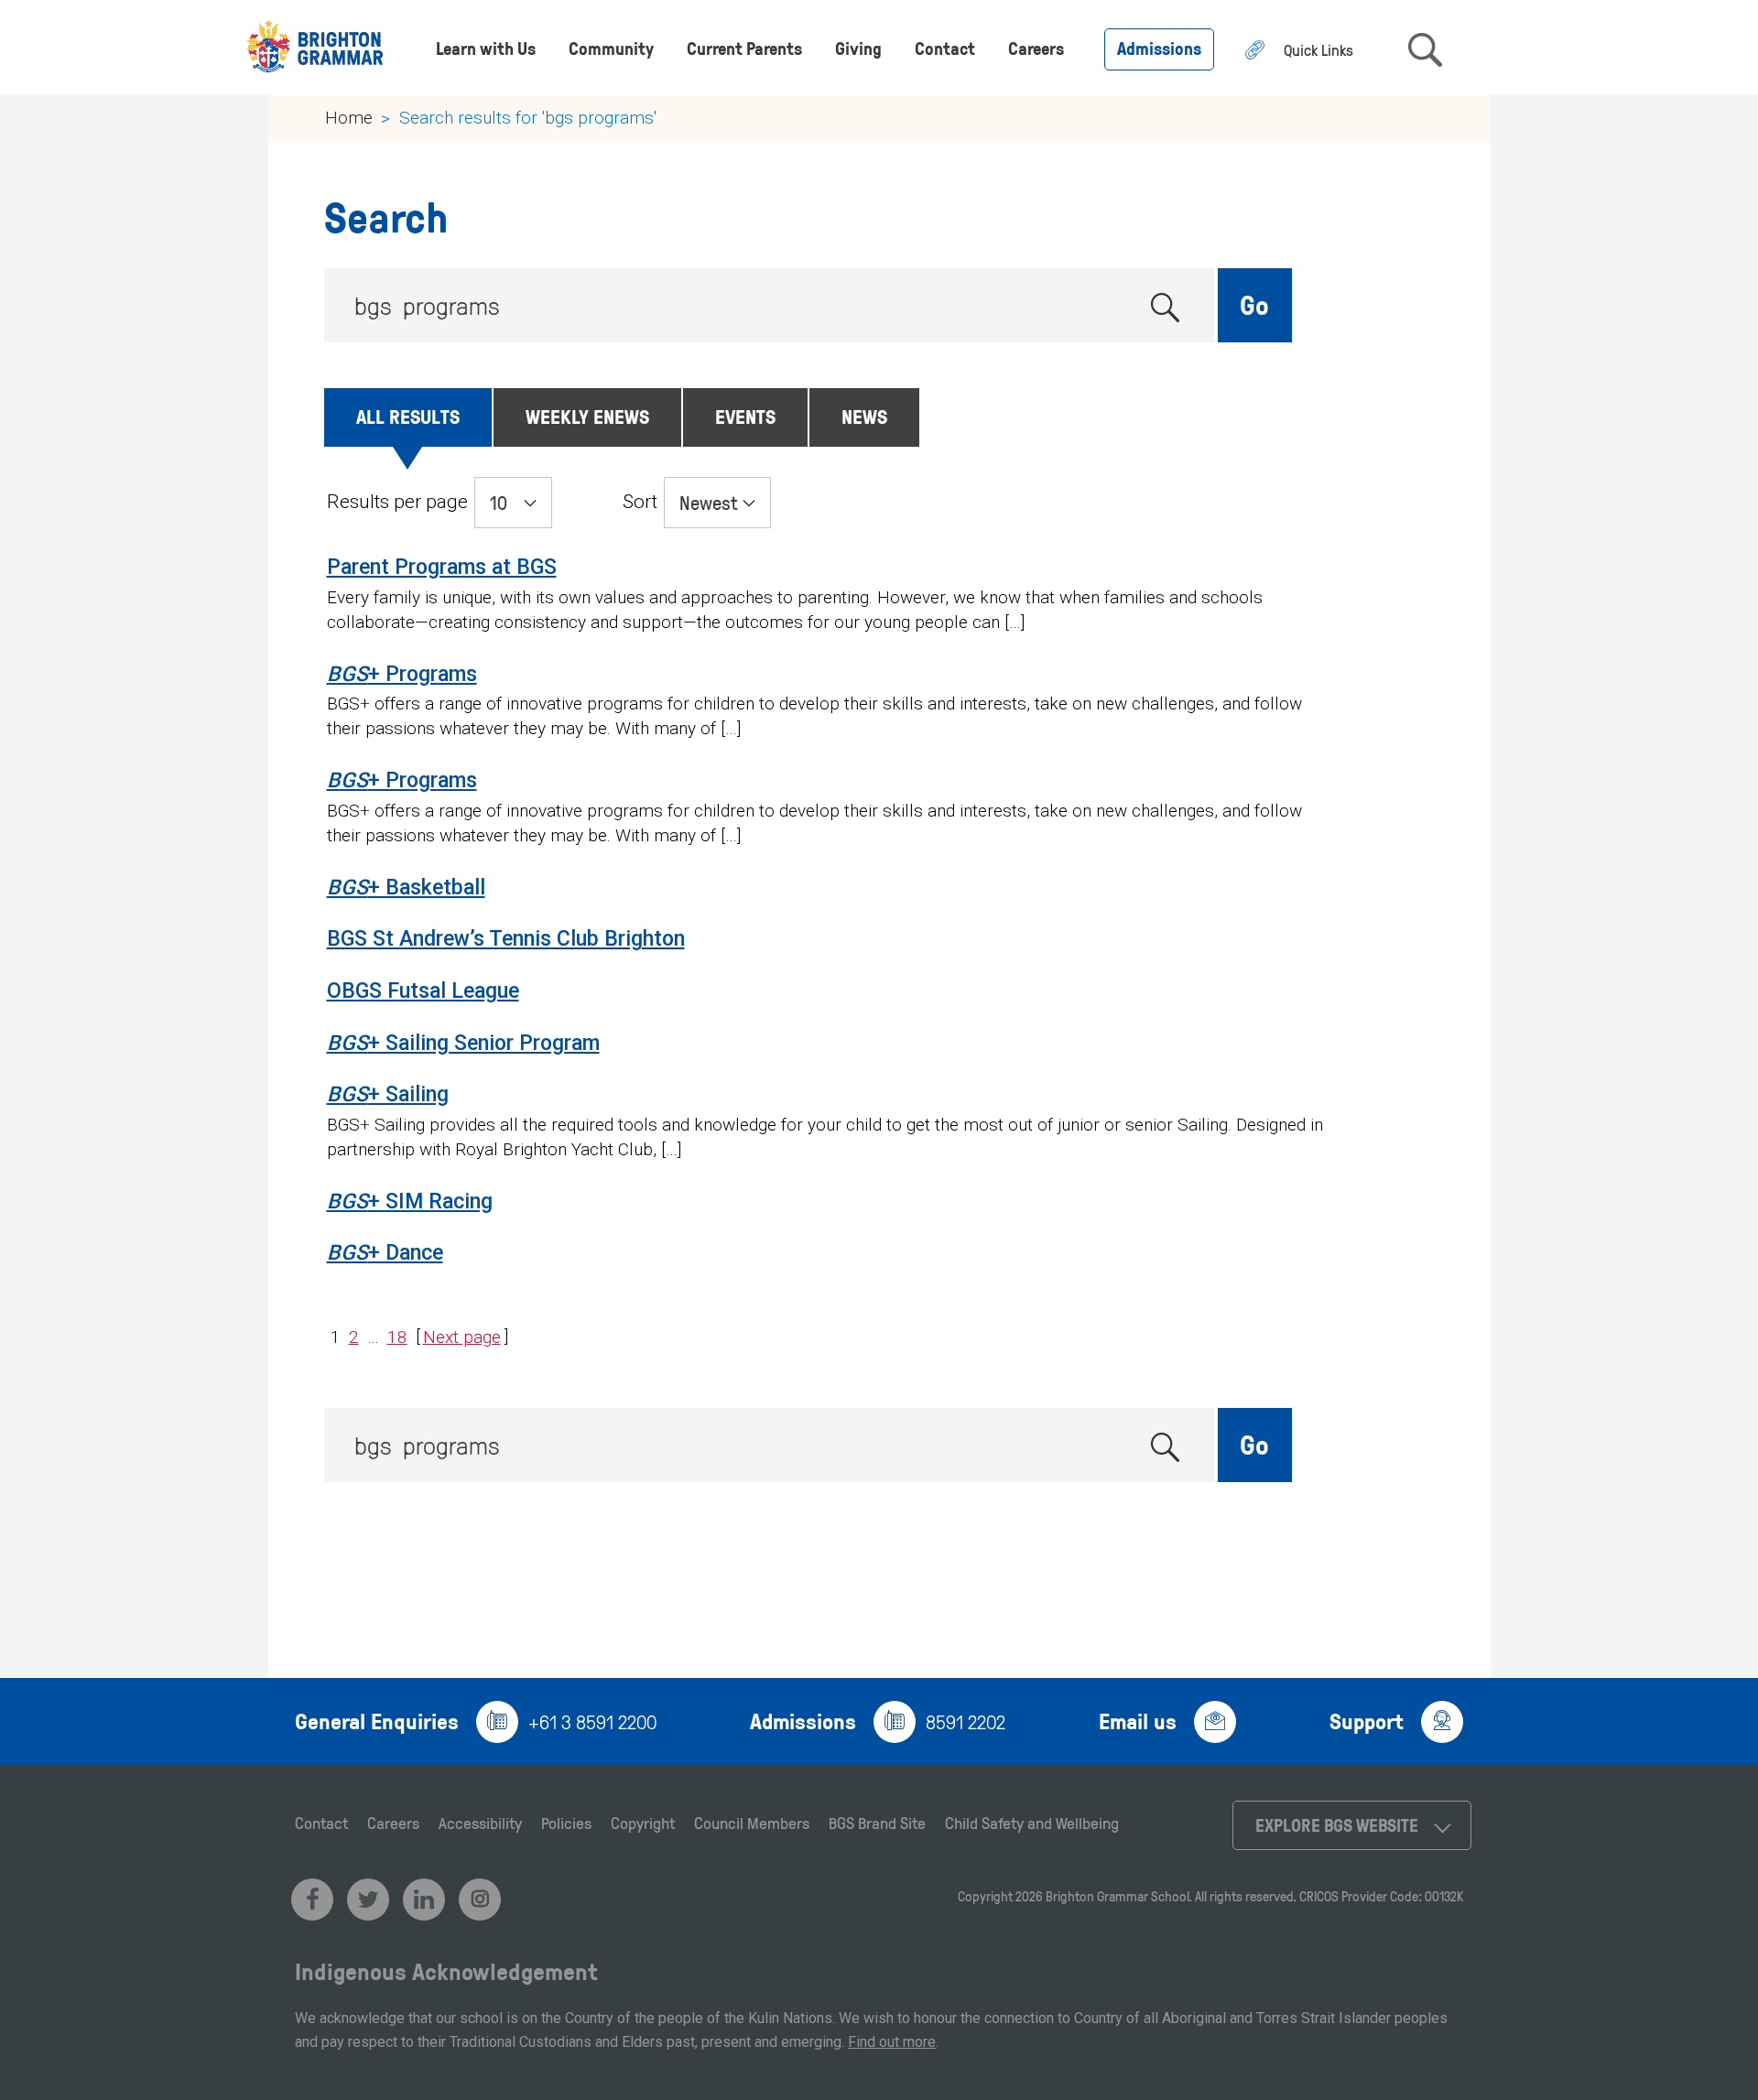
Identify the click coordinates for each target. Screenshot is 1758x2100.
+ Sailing (388, 1094)
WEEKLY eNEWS (587, 416)
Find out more (892, 2042)
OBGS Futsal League (423, 991)
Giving (858, 48)
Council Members (752, 1823)
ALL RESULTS (408, 416)
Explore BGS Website (1337, 1825)
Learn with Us (486, 48)
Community (611, 48)
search (1425, 50)
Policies (566, 1823)
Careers (1036, 48)
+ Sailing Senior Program (463, 1043)
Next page (462, 1337)
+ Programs (402, 674)
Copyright (643, 1823)
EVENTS (745, 416)
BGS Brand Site (877, 1823)
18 (397, 1337)
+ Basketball (406, 888)
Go (1254, 305)
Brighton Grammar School (1117, 1896)
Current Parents (744, 48)
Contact (945, 48)
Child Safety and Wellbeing (1032, 1823)
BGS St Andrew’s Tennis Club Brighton (506, 939)
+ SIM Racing (410, 1202)
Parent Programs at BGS (442, 567)
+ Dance (385, 1253)
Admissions (1159, 48)
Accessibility (480, 1823)
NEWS (864, 416)
